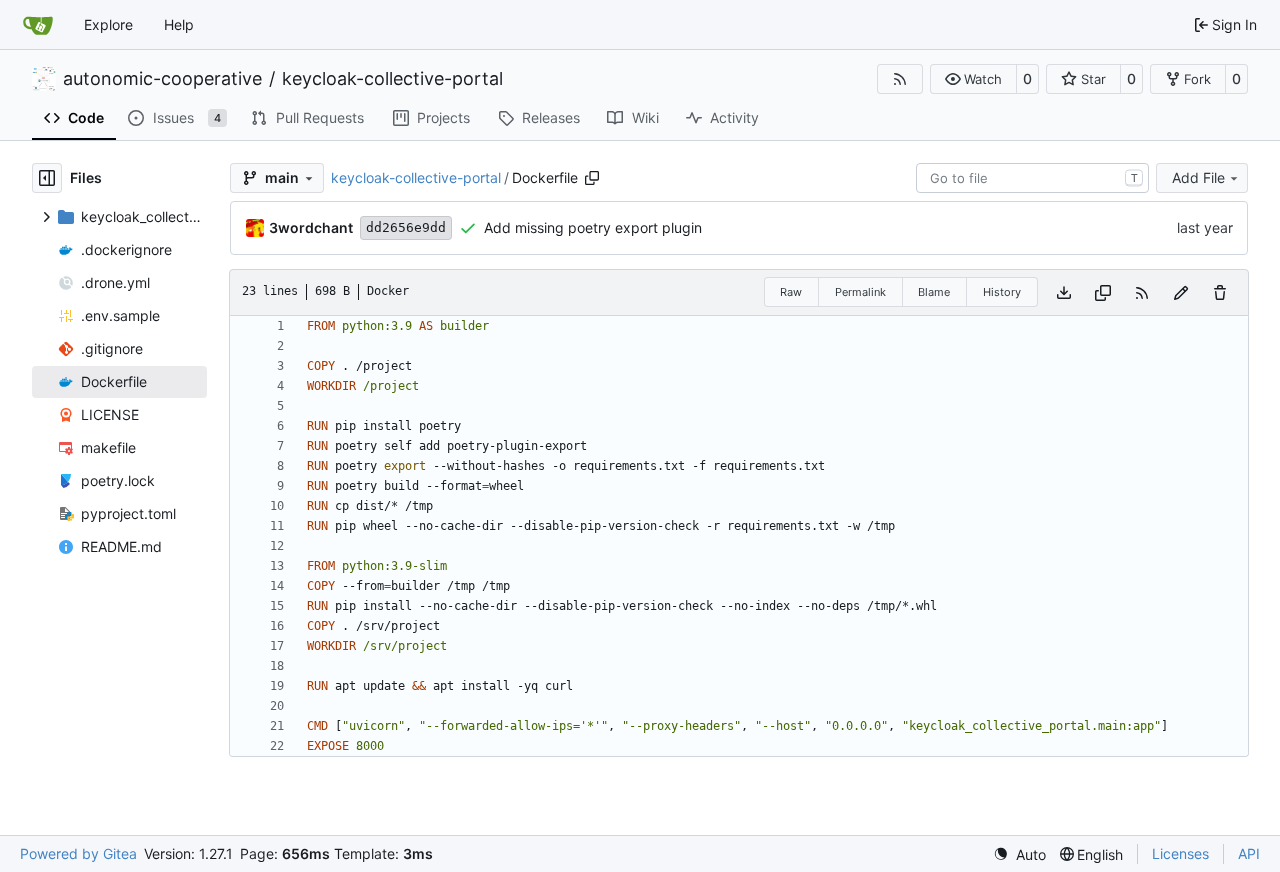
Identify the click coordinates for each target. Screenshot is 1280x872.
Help (179, 24)
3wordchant (311, 227)
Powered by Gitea (78, 853)
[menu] (1019, 854)
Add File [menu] (1198, 177)
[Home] (38, 25)
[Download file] (1064, 292)
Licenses (1180, 853)
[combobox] (1032, 178)
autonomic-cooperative (162, 79)
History (1002, 292)
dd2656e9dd (406, 227)
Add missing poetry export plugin (593, 227)
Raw (791, 292)
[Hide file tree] (47, 178)
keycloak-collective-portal (392, 79)
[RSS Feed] (900, 79)
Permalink (860, 292)
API (1249, 853)
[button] (973, 79)
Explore (108, 24)
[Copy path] (592, 178)
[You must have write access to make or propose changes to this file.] (1220, 292)
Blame (934, 292)
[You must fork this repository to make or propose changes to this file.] (1181, 292)
